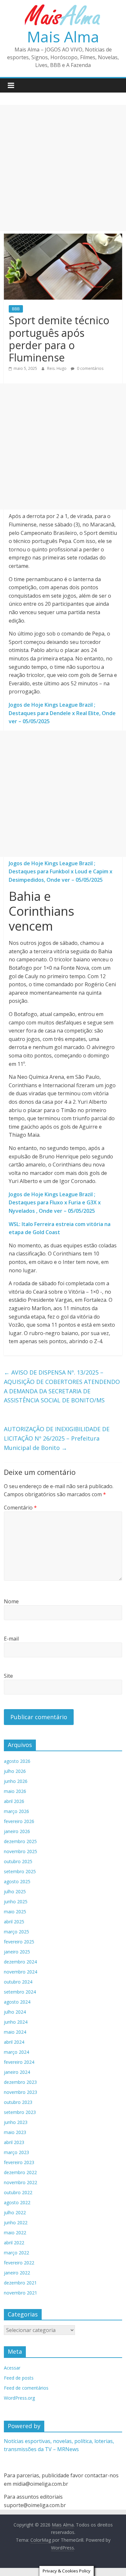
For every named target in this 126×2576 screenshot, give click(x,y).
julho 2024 (15, 2012)
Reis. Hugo (57, 368)
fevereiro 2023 (19, 2162)
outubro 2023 (18, 2102)
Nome (11, 1601)
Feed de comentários (26, 2388)
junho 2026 (16, 1781)
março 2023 (16, 2152)
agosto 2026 (17, 1761)
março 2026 (16, 1811)
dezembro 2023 (20, 2082)
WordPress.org (19, 2398)
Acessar (12, 2368)
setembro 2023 (20, 2112)
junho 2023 (16, 2122)
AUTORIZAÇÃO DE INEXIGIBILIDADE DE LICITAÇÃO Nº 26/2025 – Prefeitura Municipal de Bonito (57, 1438)
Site (8, 1676)
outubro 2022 (18, 2192)
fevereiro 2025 (19, 1942)
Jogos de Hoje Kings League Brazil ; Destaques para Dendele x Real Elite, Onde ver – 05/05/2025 (62, 713)
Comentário (20, 1508)
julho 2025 (15, 1891)
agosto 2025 (17, 1881)
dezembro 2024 (20, 1962)
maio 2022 (15, 2233)
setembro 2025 (20, 1871)
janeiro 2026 (17, 1831)
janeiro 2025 (17, 1952)
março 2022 (16, 2253)
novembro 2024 (21, 1972)
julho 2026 (15, 1771)
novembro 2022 (21, 2182)
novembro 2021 (21, 2293)
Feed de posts (19, 2378)
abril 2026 (14, 1801)
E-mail (11, 1639)
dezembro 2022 (20, 2172)
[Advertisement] (63, 168)
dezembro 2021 (20, 2283)
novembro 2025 (21, 1851)
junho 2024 (16, 2022)
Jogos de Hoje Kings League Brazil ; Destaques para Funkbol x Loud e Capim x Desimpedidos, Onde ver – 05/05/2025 (61, 872)
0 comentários (90, 368)
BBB (16, 309)
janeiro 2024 (17, 2072)
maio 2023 (15, 2132)
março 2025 (16, 1932)
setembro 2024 (20, 1992)
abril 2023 (14, 2142)
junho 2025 (16, 1902)
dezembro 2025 (20, 1841)
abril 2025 (14, 1922)
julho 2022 (15, 2212)
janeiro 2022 (17, 2273)
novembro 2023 (21, 2092)
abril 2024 (14, 2042)
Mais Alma (63, 37)
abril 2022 (14, 2243)
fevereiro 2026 (19, 1821)
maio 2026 (15, 1791)
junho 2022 (16, 2222)
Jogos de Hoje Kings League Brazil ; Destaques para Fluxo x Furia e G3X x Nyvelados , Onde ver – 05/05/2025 (55, 1203)
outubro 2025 (18, 1861)
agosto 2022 (17, 2202)
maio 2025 (15, 1912)
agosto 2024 (17, 2002)
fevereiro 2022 (19, 2263)
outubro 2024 (18, 1982)
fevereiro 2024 (19, 2062)
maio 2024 (15, 2032)
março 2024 (16, 2052)
